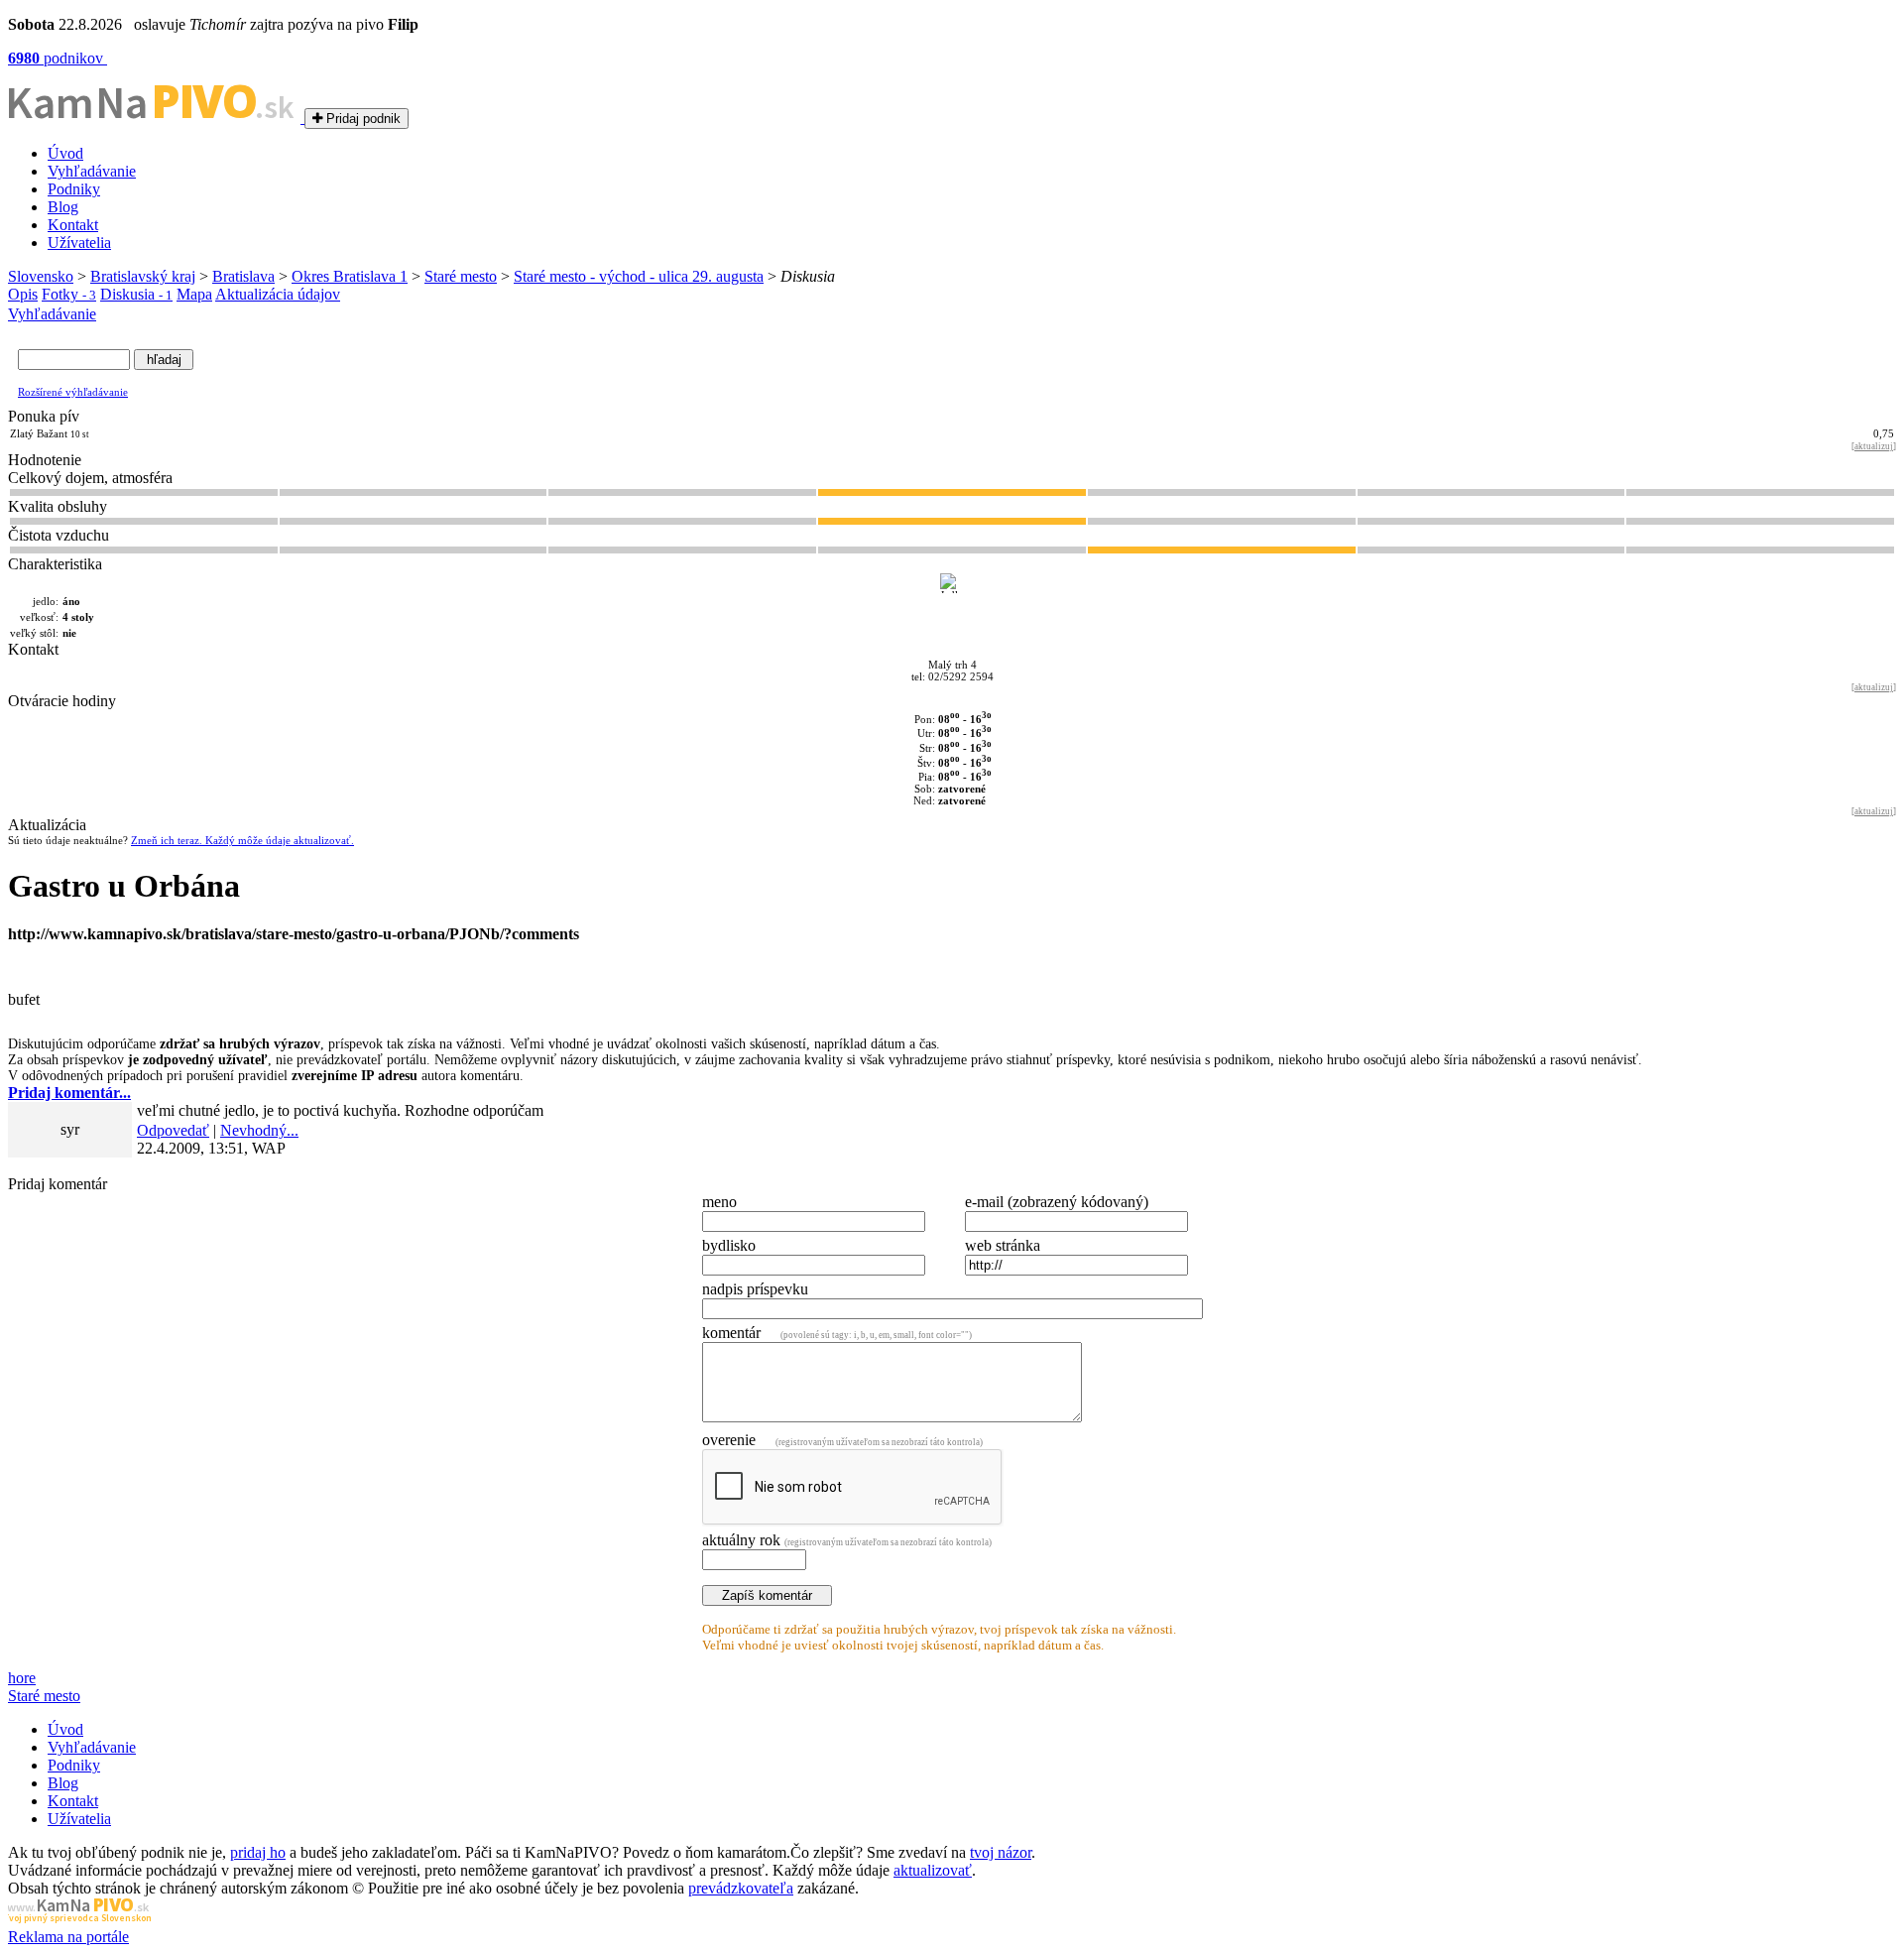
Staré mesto (461, 276)
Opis (23, 294)
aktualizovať (933, 1870)
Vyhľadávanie (92, 171)
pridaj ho (258, 1852)
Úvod (65, 153)
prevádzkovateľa (741, 1888)
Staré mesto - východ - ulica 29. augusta (639, 276)
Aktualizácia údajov (278, 294)
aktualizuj (1874, 446)
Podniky (74, 189)
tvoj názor (1001, 1852)
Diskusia (136, 294)
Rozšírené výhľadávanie (73, 392)
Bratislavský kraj (143, 276)
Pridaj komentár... (69, 1093)
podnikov (58, 58)
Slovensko (41, 276)
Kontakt (73, 225)
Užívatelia (79, 243)
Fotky (69, 294)
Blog (63, 207)
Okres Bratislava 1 (350, 276)
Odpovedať (173, 1130)
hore (22, 1678)
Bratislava (243, 276)
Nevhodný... (259, 1130)
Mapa (194, 294)
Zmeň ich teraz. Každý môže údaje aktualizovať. (242, 840)
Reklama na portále (68, 1937)
